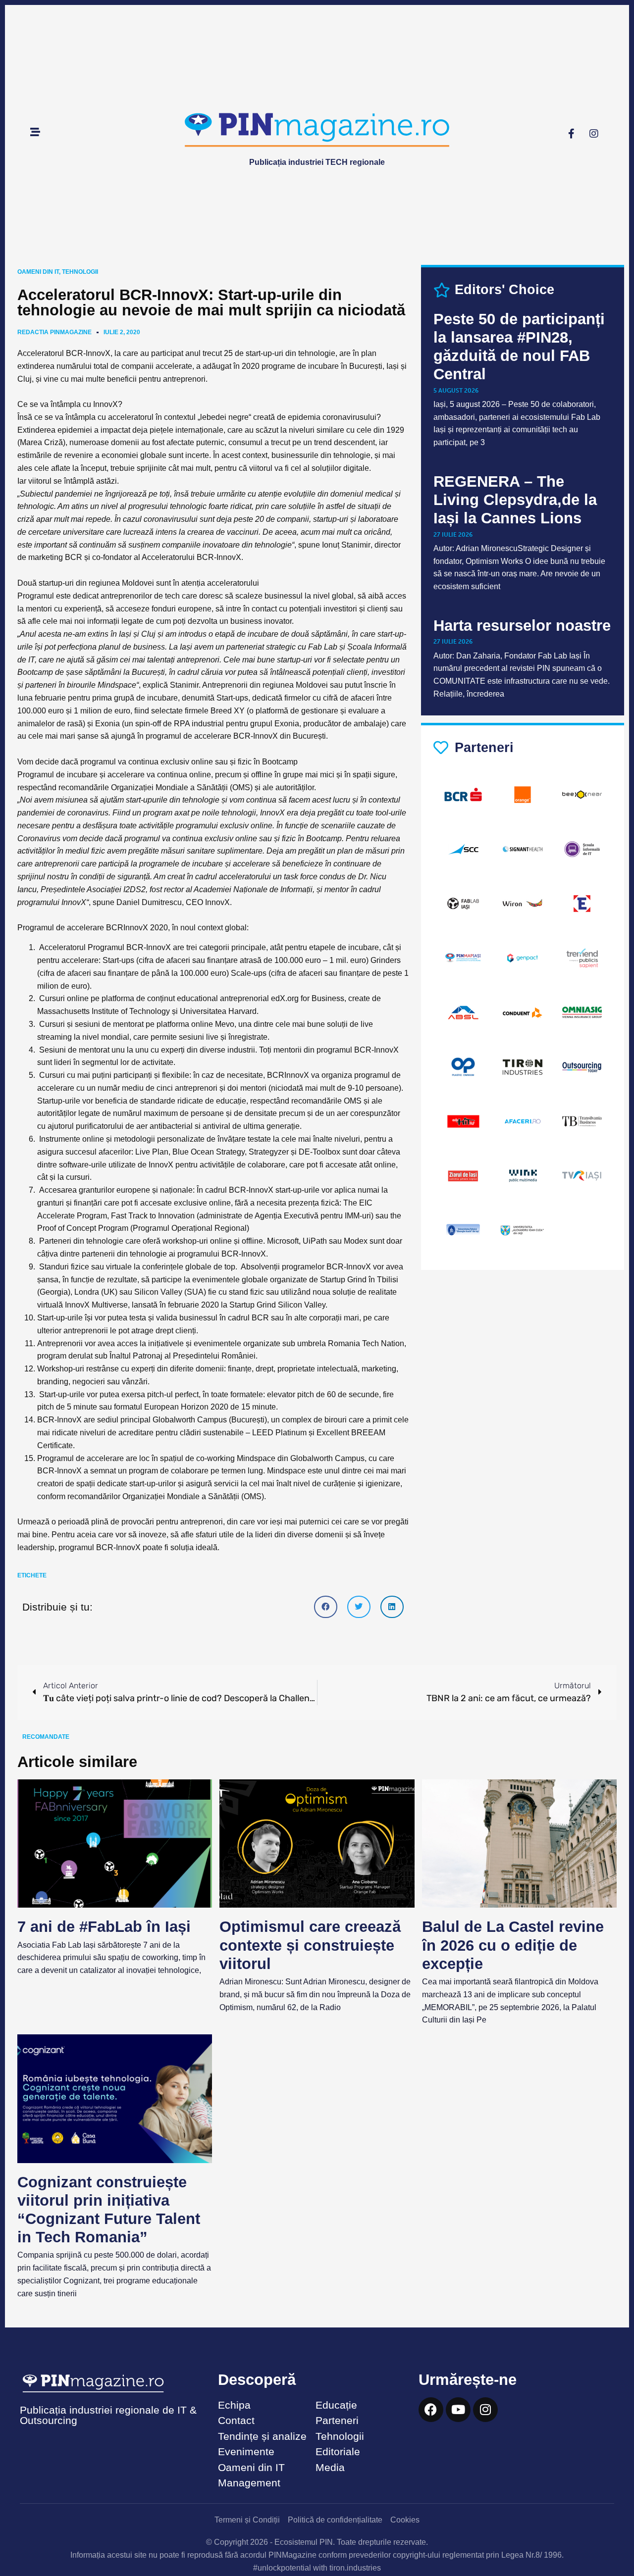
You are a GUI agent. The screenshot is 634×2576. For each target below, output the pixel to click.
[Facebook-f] (572, 134)
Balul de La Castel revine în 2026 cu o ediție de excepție (513, 1945)
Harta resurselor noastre (522, 626)
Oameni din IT (38, 272)
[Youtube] (458, 2410)
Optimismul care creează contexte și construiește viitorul (310, 1945)
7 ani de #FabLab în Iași (104, 1927)
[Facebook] (431, 2410)
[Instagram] (594, 134)
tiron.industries (355, 2568)
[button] (326, 1607)
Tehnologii (80, 272)
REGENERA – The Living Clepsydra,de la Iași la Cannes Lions (515, 500)
